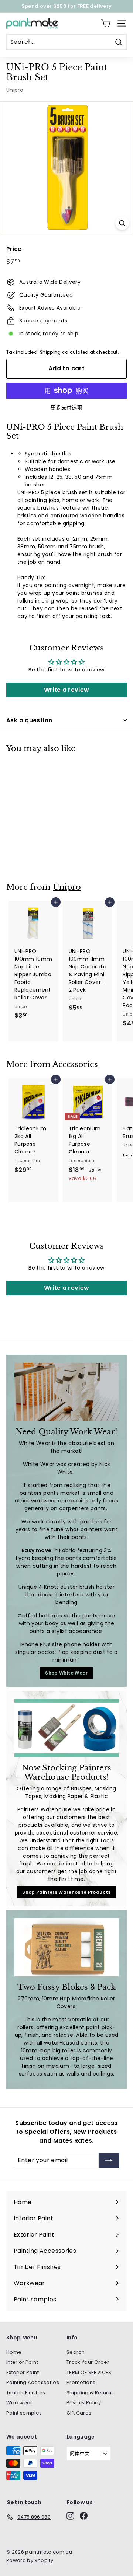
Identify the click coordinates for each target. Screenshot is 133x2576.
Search (76, 2352)
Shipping (50, 352)
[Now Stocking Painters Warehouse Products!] (66, 1728)
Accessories (75, 1064)
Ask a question (29, 720)
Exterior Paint (23, 2372)
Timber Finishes (26, 2393)
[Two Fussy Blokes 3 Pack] (66, 1947)
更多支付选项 (66, 408)
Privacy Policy (84, 2403)
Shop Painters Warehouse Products (66, 1892)
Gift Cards (79, 2413)
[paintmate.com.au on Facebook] (84, 2516)
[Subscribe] (109, 2160)
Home (14, 2352)
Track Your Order (88, 2362)
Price (14, 249)
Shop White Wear (66, 1673)
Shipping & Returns (90, 2393)
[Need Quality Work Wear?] (66, 1392)
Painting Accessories (33, 2382)
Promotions (81, 2382)
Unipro (15, 90)
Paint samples (24, 2413)
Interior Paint (22, 2362)
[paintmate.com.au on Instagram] (70, 2516)
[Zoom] (122, 223)
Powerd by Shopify (30, 2560)
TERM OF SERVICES (89, 2372)
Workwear (19, 2403)
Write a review (67, 690)
